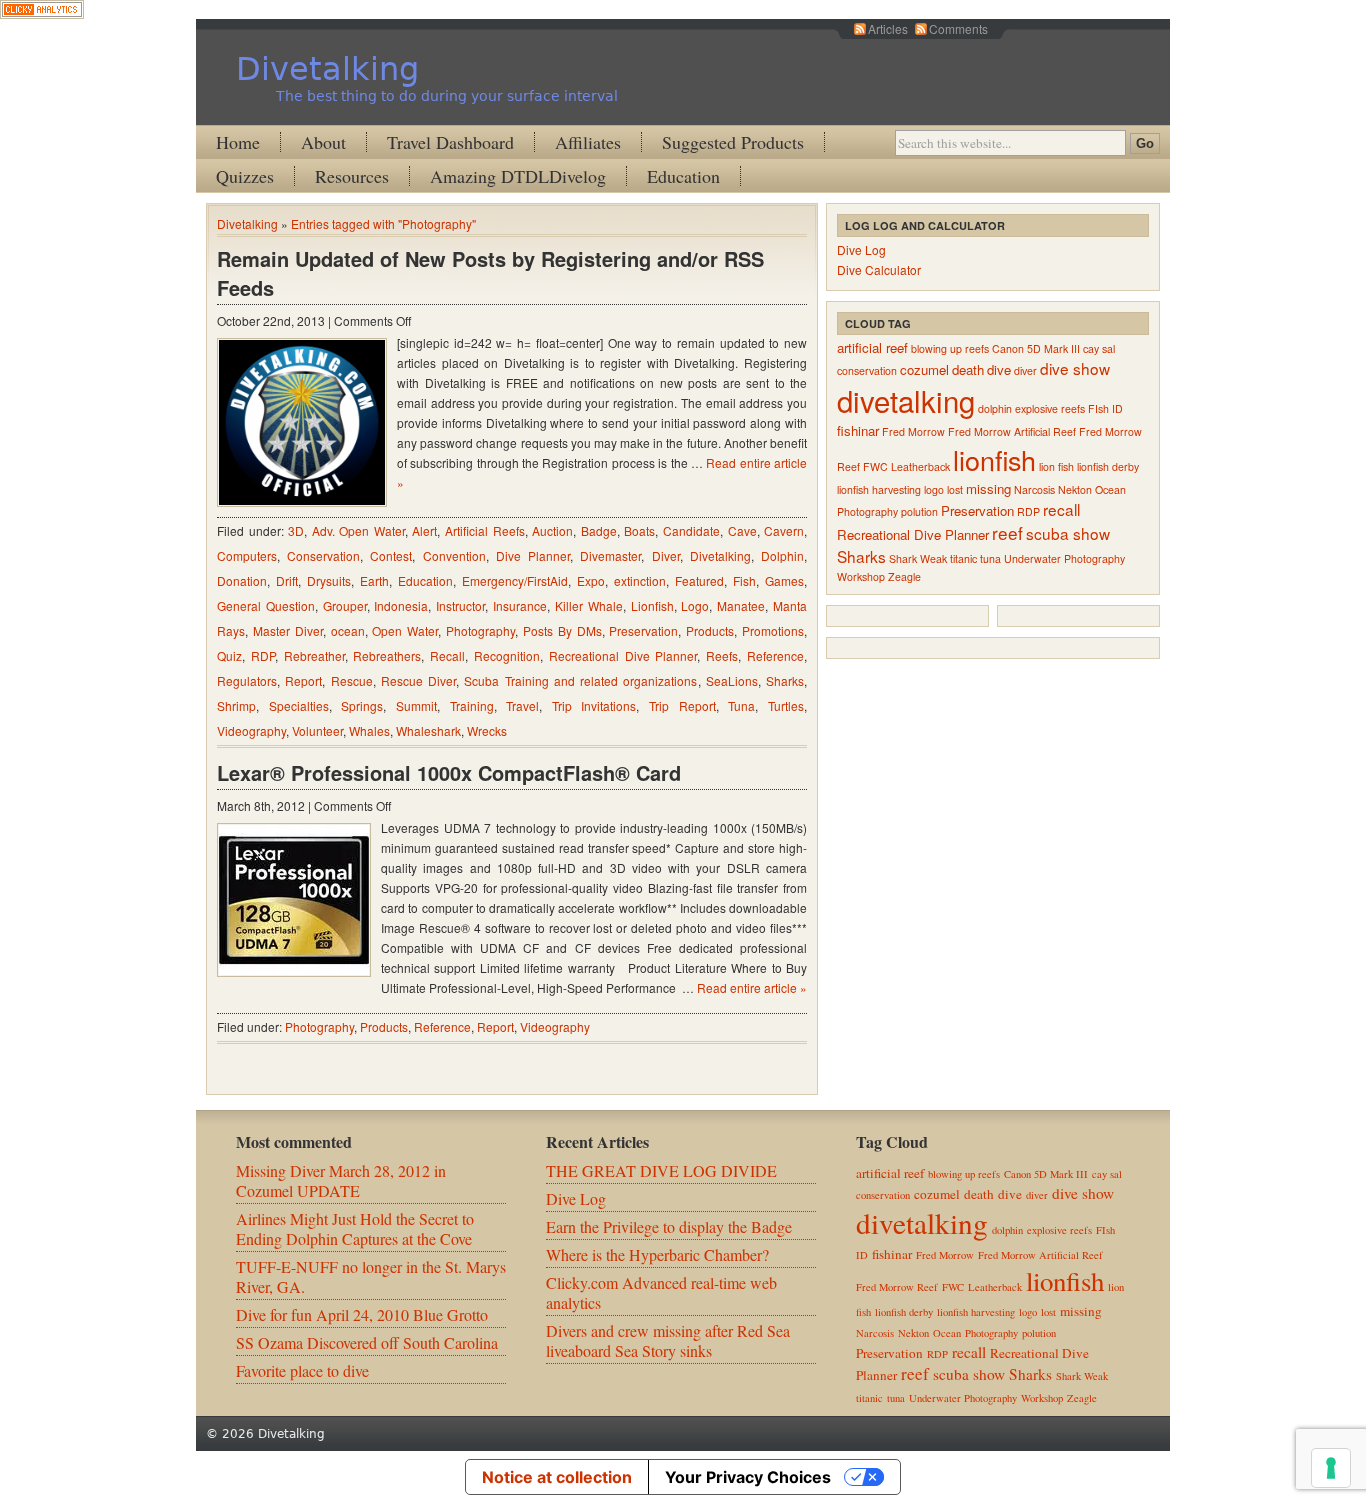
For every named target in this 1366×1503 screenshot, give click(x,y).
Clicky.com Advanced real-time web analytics (661, 1292)
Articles (888, 28)
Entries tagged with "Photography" (383, 223)
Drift (287, 580)
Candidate (691, 530)
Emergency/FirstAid (515, 580)
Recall (447, 655)
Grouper (345, 605)
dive (999, 369)
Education (683, 176)
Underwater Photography (1064, 558)
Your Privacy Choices (748, 1477)
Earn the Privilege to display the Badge (669, 1226)
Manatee (741, 605)
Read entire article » (752, 987)
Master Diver (288, 630)
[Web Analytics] (42, 12)
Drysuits (329, 580)
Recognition (507, 655)
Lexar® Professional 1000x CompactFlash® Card (449, 772)
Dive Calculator (879, 269)
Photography (480, 630)
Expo (591, 580)
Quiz (229, 655)
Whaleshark (428, 730)
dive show (1075, 368)
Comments (958, 28)
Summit (416, 705)
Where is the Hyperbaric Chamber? (657, 1254)
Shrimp (236, 705)
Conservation (323, 555)
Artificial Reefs (485, 530)
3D (296, 530)
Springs (362, 705)
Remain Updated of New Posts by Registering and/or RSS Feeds (490, 273)
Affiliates (588, 142)
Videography (251, 730)
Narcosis (1034, 489)
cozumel (924, 369)
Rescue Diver (418, 680)
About (323, 142)
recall (1061, 509)
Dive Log (861, 249)
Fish (744, 580)
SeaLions (732, 680)
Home (238, 142)
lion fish (1056, 466)
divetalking (906, 400)
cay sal (1099, 348)
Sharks (785, 680)
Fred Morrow (913, 431)
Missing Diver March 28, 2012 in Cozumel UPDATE (341, 1180)
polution (919, 511)
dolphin (995, 408)
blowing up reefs (950, 348)
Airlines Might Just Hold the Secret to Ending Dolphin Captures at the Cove (355, 1228)
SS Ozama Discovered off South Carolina (367, 1342)
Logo (695, 605)
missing (988, 488)
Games (784, 580)
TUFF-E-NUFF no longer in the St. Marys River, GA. (371, 1276)
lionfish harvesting (879, 489)
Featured (699, 580)
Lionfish (652, 605)
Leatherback (920, 466)
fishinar (858, 430)
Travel (522, 705)
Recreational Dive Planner (623, 655)
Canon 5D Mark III (1036, 348)
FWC (875, 466)
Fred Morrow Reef (897, 1287)
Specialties (299, 705)
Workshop (861, 576)
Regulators (247, 680)
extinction (640, 580)
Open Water (405, 630)
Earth (374, 580)
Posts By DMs (562, 630)
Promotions (773, 630)
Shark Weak (918, 558)
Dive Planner (533, 555)
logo (934, 489)
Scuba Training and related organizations (580, 680)
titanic (963, 558)
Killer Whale (589, 605)
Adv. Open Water (358, 530)
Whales (369, 730)
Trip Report (682, 705)
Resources (352, 176)
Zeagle (904, 576)
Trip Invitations (594, 705)
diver (1025, 370)
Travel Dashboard (450, 142)
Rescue (352, 680)
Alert (424, 530)
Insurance (520, 605)
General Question (266, 605)
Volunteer (317, 730)
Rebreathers (387, 655)
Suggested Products (733, 142)
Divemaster (610, 555)
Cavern (784, 530)
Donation (242, 580)
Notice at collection (557, 1477)
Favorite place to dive (302, 1370)
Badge (599, 530)
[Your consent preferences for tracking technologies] (1331, 1468)
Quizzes (245, 176)
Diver (666, 555)
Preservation (643, 630)
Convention (454, 555)
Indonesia (401, 605)
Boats (639, 530)
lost (955, 489)
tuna (990, 558)
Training (472, 705)
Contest (391, 555)
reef (1007, 532)
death (968, 369)
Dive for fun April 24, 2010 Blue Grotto (362, 1314)
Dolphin (782, 555)
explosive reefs (1050, 408)
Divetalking (327, 69)
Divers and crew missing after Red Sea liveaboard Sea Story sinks (668, 1340)
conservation (867, 370)
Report (303, 680)
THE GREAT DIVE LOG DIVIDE (661, 1170)
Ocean (1110, 489)
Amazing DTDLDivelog (518, 176)
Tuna (741, 705)
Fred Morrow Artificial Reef (1012, 431)
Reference (775, 655)
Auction (552, 530)
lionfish (994, 459)
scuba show (1068, 533)
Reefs (722, 655)
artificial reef (872, 347)
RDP (263, 655)
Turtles (786, 705)
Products (710, 630)
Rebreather (314, 655)
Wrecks (487, 730)
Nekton (1075, 489)
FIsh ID (1105, 408)
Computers (247, 555)
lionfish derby (1108, 466)
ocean (348, 630)
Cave (742, 530)
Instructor (460, 605)
